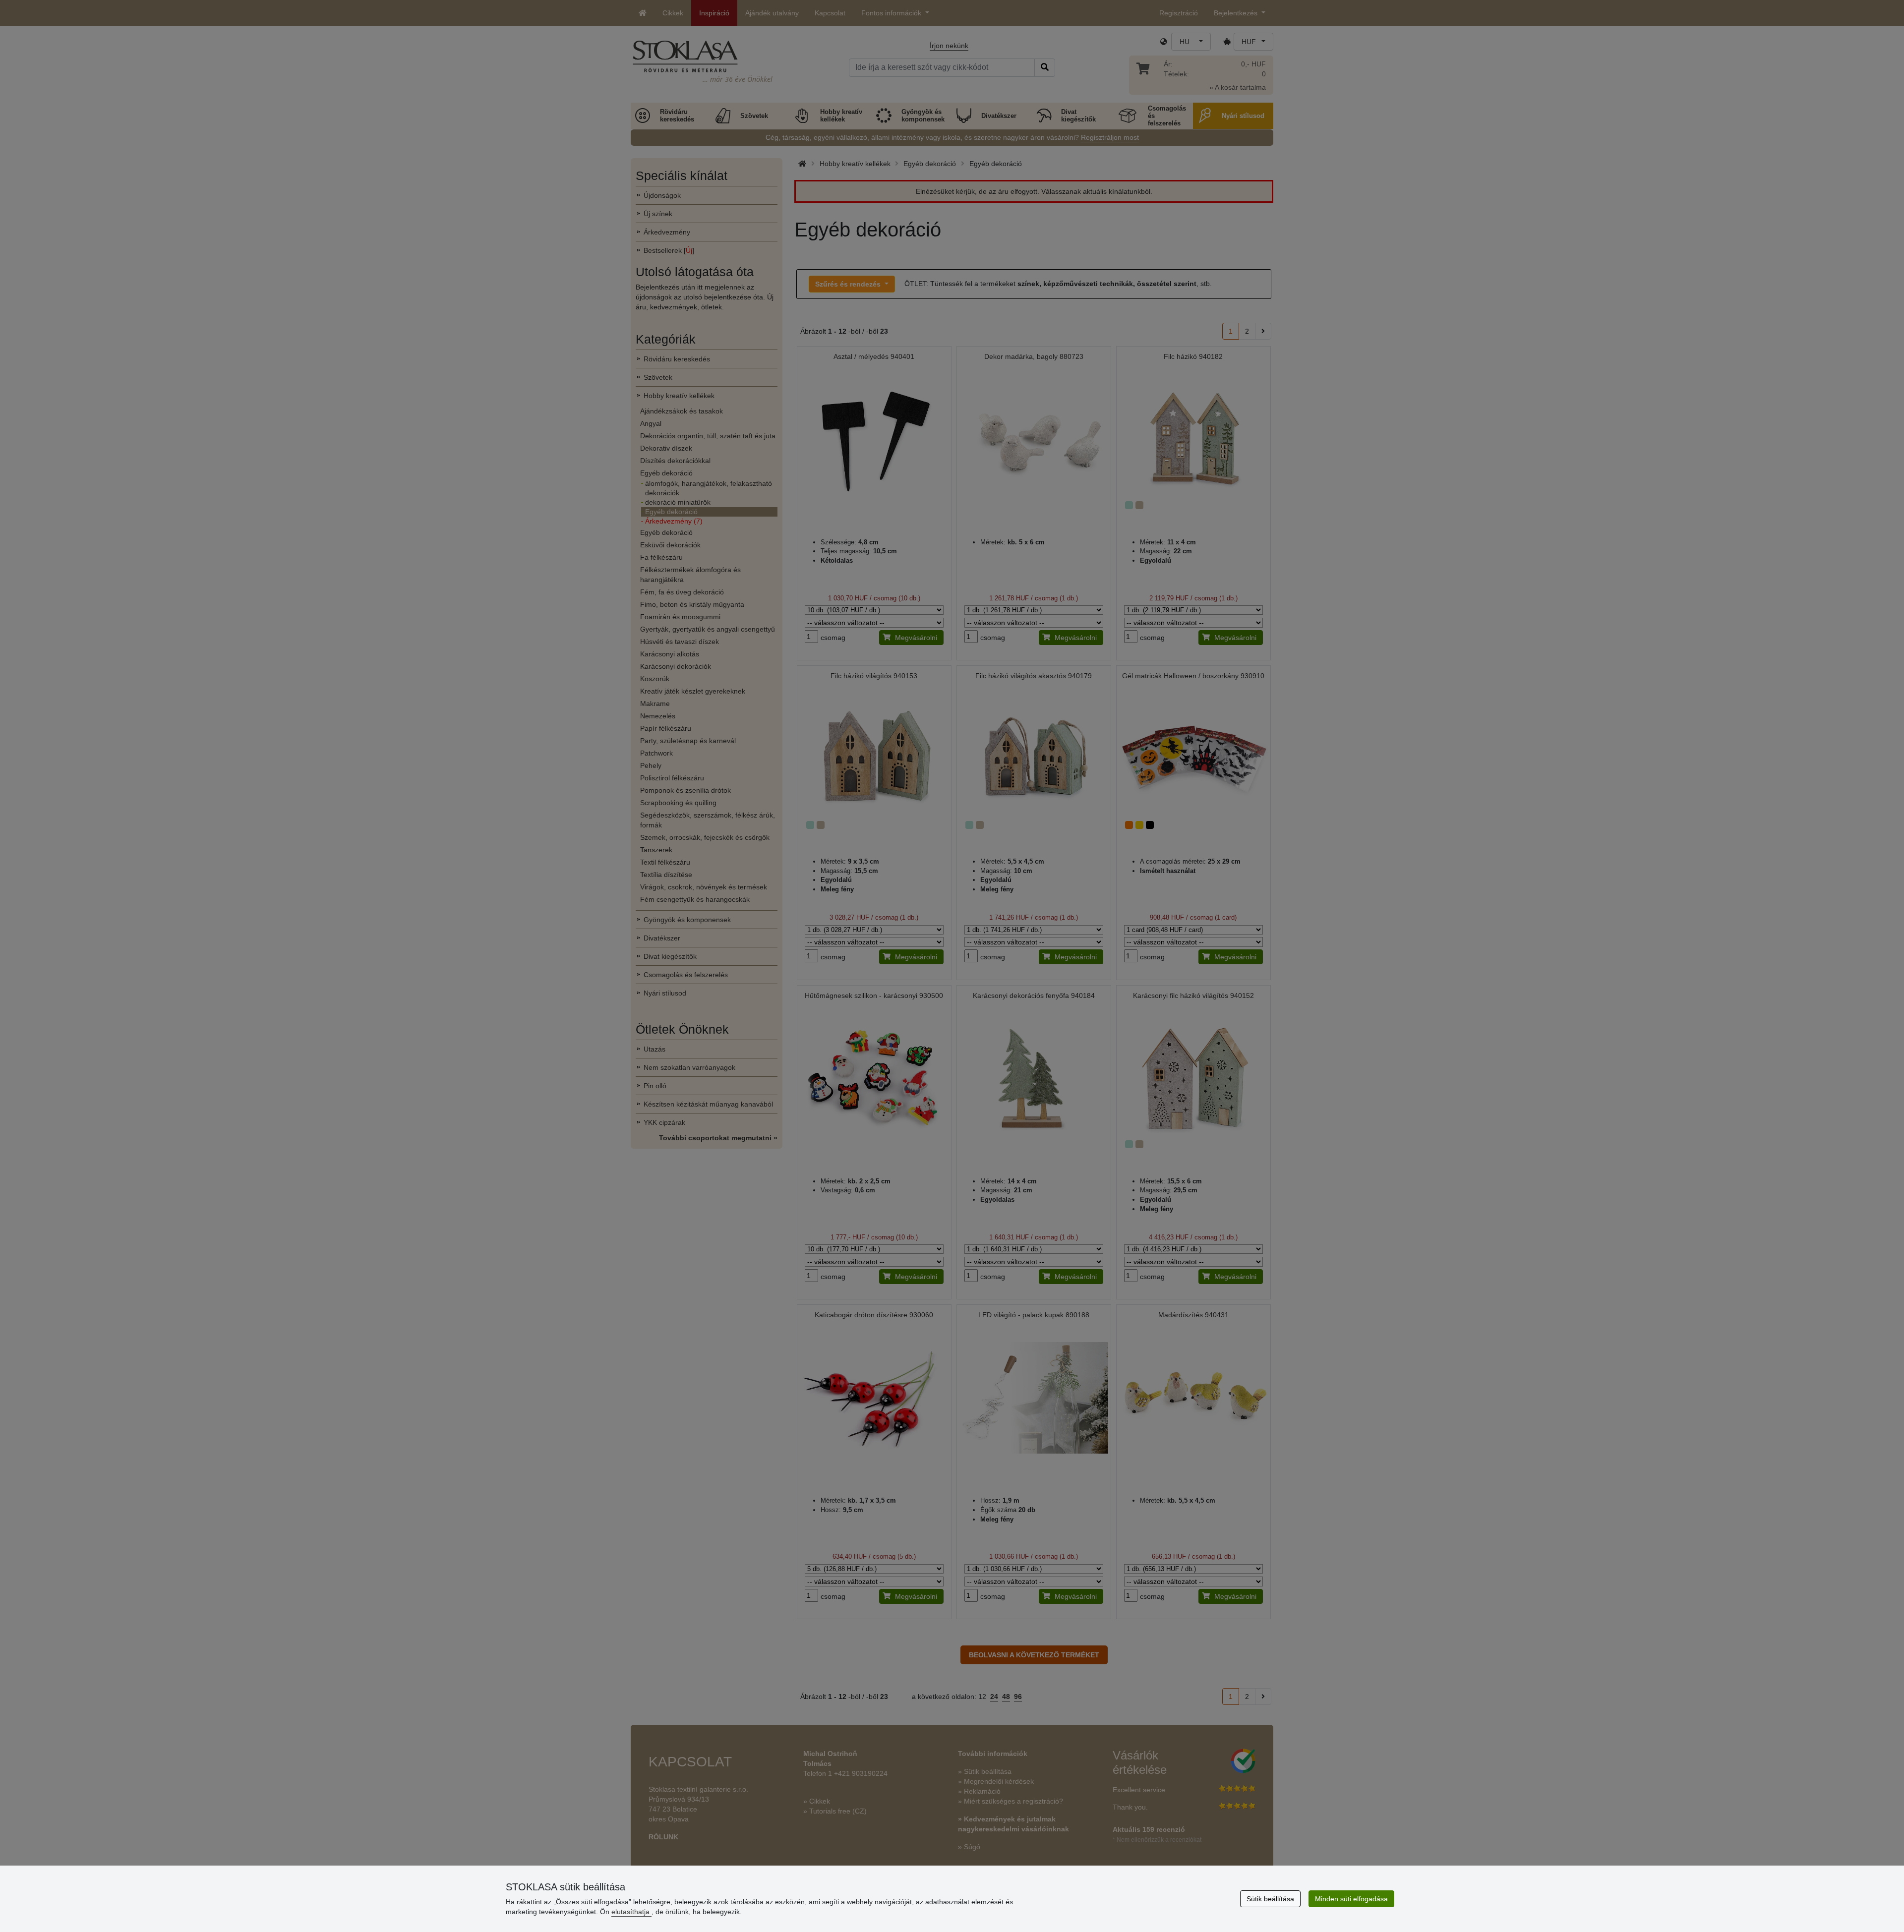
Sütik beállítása (1270, 1899)
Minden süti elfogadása (1351, 1899)
